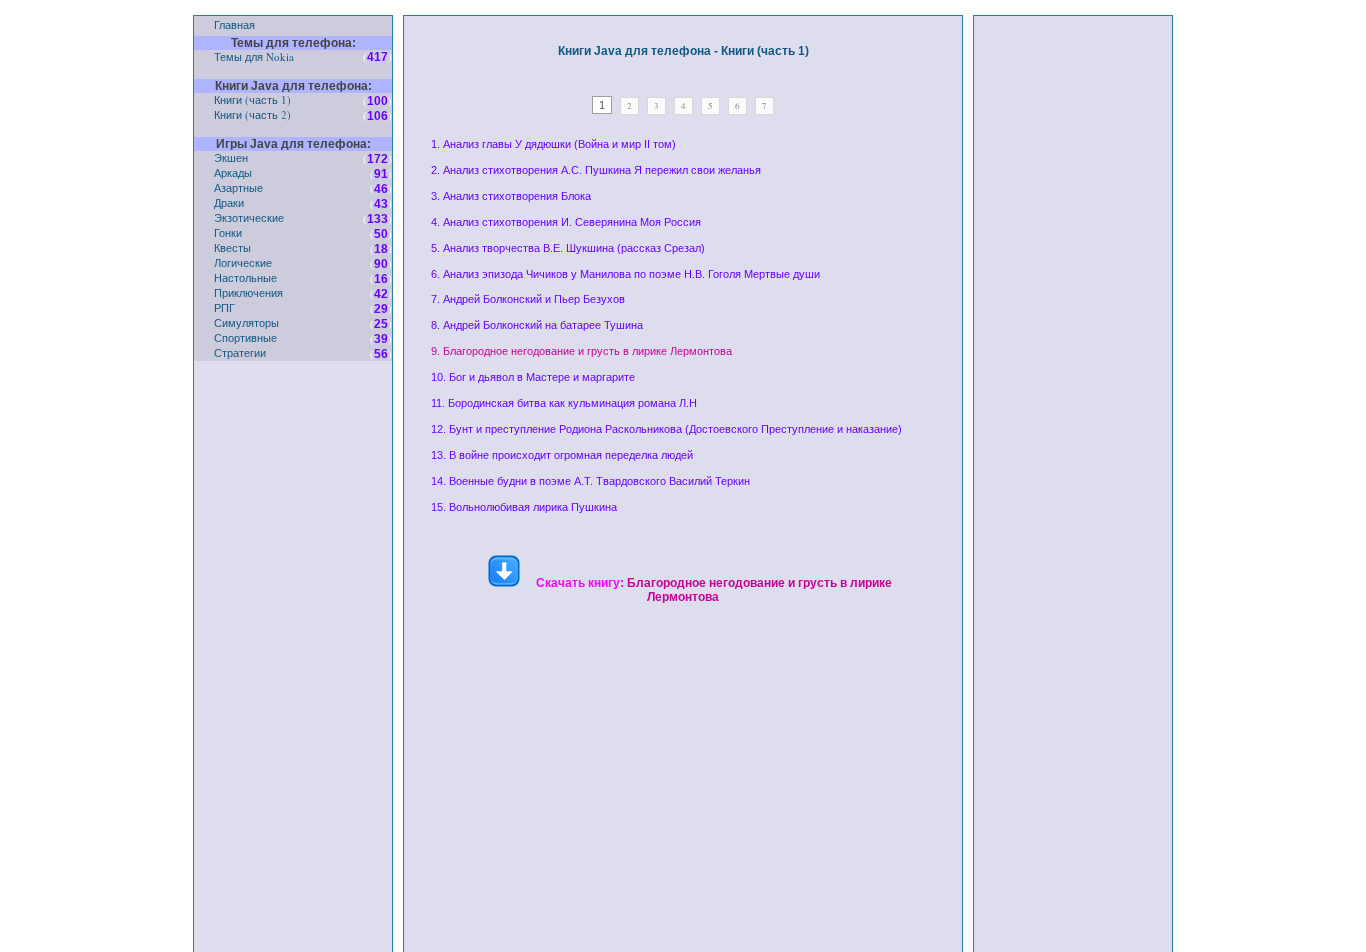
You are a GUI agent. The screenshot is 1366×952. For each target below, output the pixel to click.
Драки (229, 202)
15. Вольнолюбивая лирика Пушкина (524, 507)
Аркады (233, 172)
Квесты (232, 247)
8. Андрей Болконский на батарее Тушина (537, 325)
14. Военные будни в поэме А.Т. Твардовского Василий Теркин (590, 481)
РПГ (224, 307)
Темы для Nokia (254, 56)
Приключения (248, 292)
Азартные (238, 187)
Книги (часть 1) (252, 99)
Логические (243, 262)
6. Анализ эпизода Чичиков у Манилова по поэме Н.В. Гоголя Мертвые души (625, 274)
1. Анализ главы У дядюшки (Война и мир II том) (553, 144)
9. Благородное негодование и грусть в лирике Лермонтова (581, 351)
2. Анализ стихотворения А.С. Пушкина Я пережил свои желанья (596, 170)
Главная (234, 24)
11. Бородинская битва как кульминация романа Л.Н (564, 403)
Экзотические (249, 217)
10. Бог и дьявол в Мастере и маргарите (533, 377)
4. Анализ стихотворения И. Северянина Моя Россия (566, 222)
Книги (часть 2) (252, 114)
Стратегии (240, 352)
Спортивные (245, 337)
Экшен (231, 157)
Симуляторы (246, 322)
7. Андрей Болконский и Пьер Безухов (528, 299)
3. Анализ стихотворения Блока (511, 196)
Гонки (228, 232)
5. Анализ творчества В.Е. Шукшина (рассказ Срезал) (568, 248)
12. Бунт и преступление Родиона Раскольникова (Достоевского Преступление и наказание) (666, 429)
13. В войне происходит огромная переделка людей (562, 455)
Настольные (245, 277)
